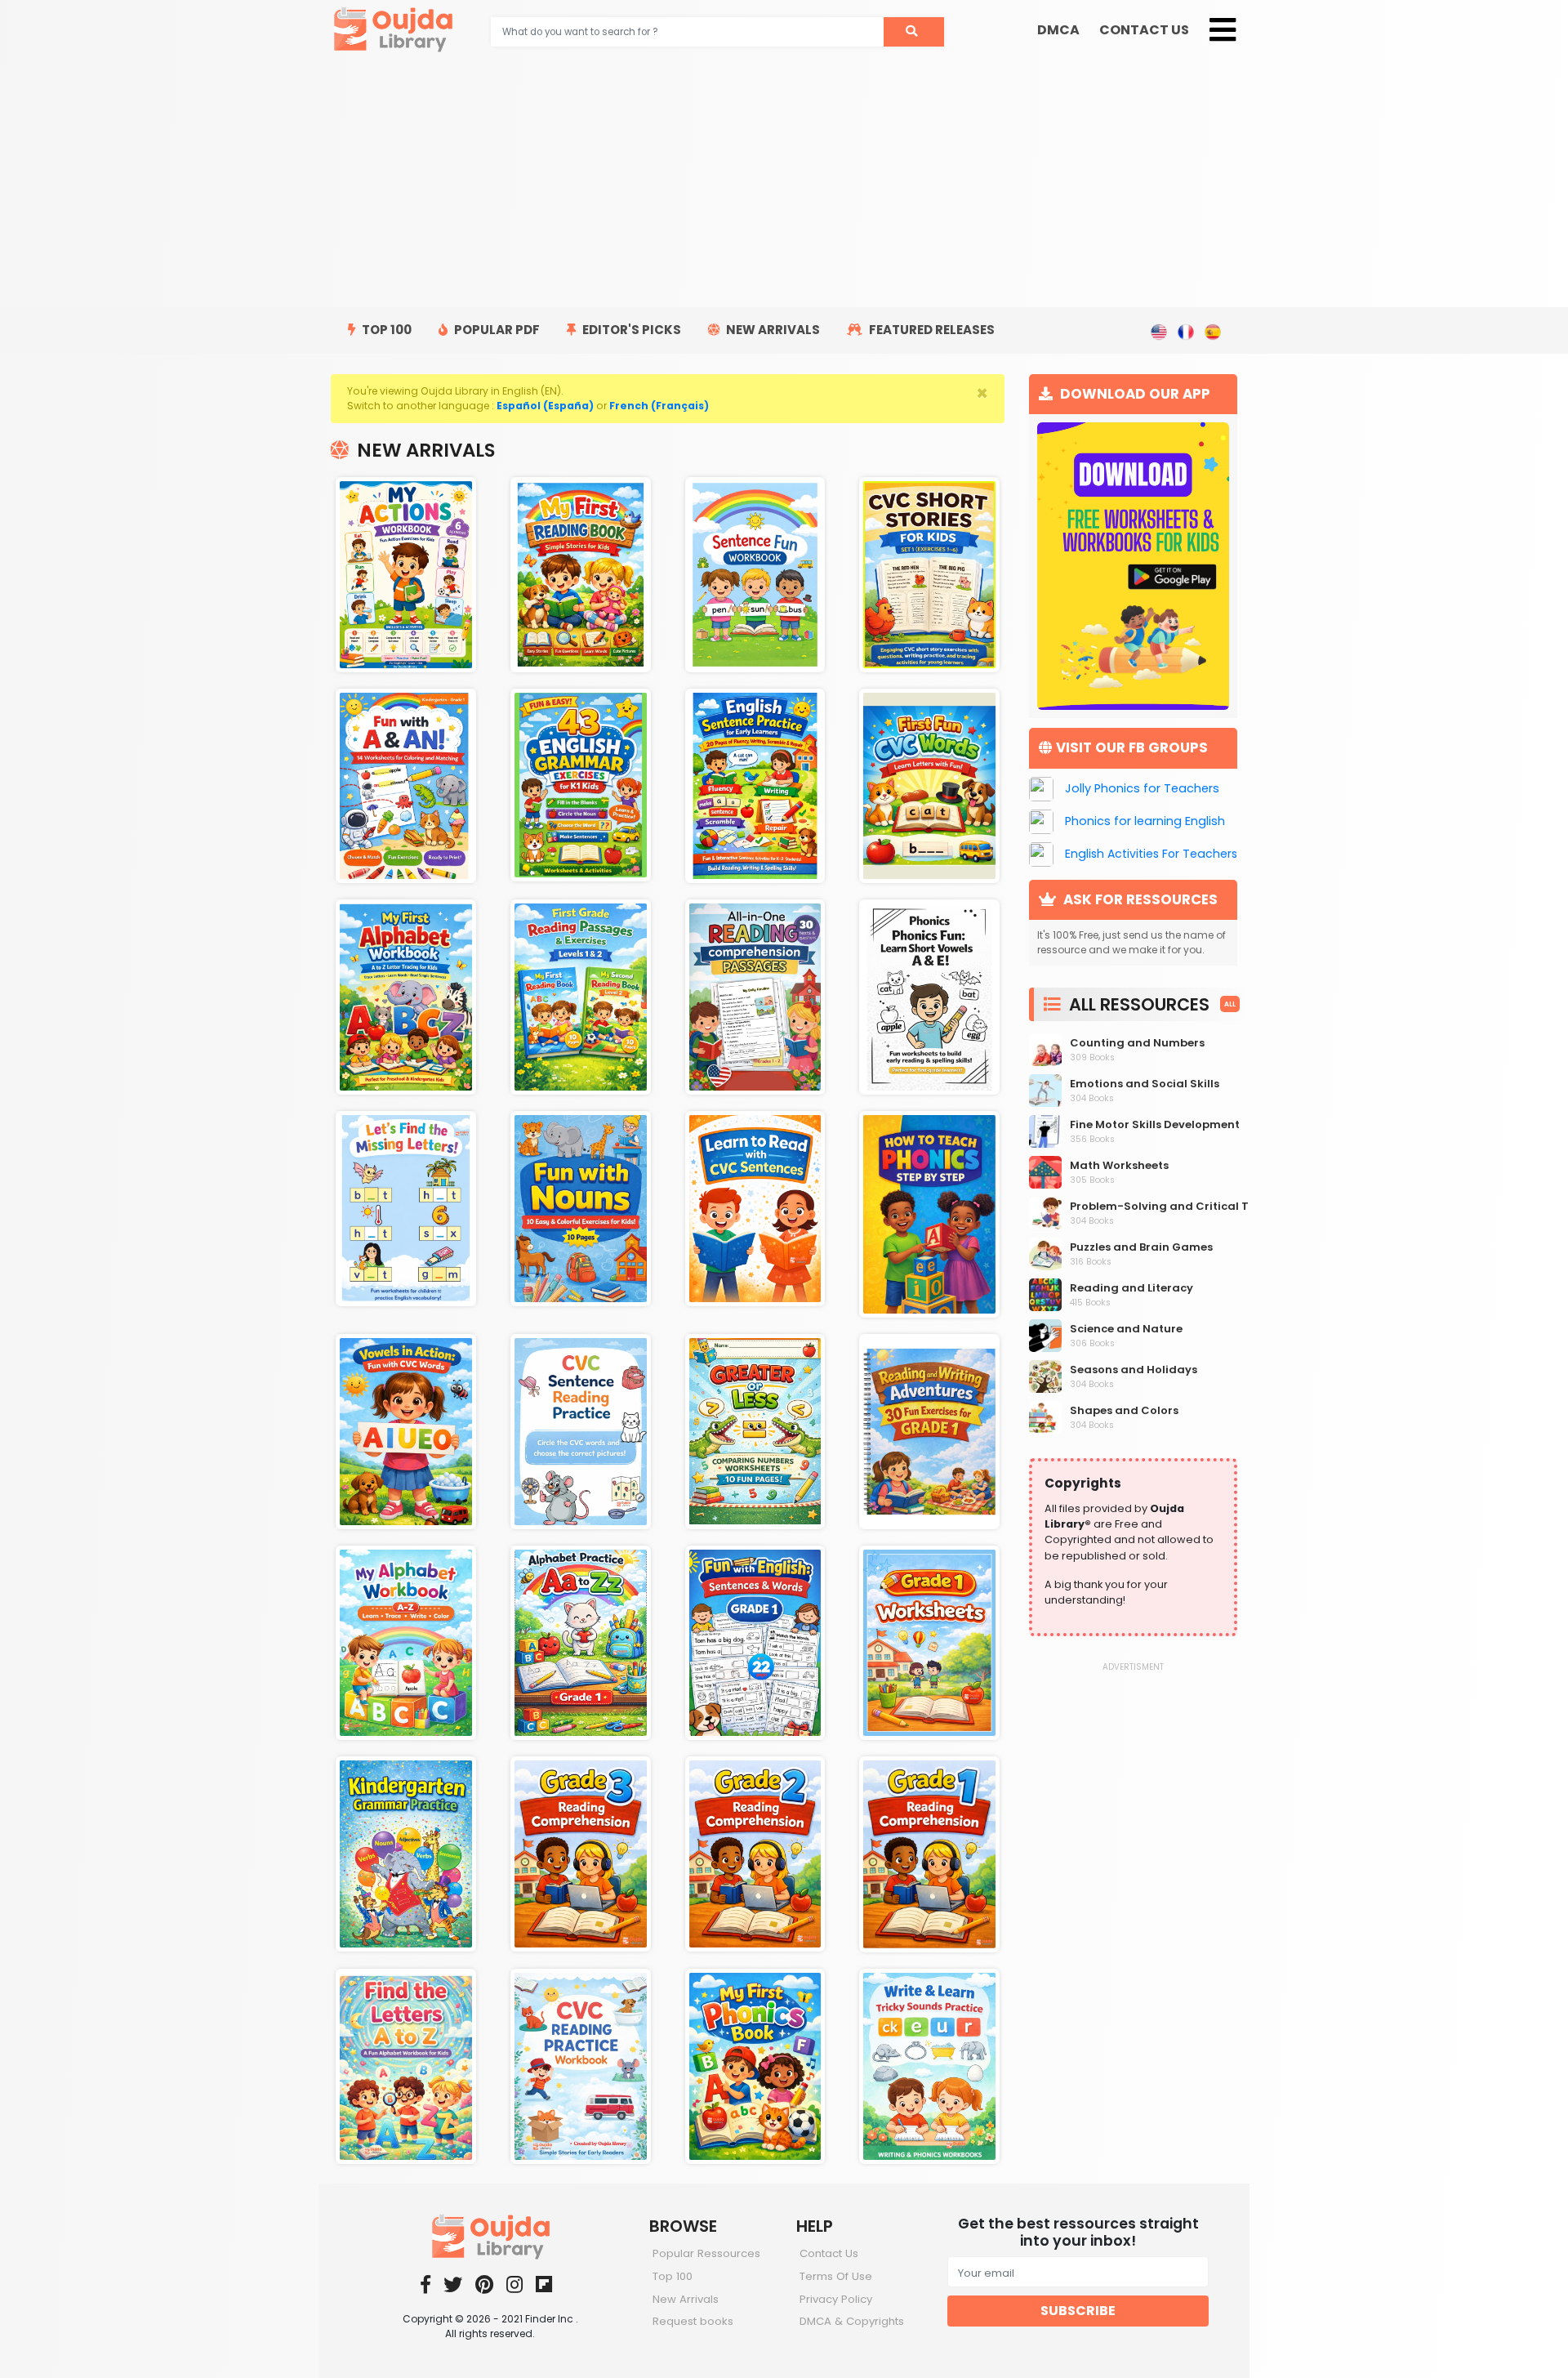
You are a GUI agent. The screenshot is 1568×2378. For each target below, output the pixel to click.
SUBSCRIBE (1078, 2311)
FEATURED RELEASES (931, 330)
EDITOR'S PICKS (630, 330)
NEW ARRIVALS (772, 330)
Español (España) (545, 406)
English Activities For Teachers (1151, 854)
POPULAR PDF (496, 330)
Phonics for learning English (1145, 821)
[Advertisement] (784, 185)
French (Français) (659, 406)
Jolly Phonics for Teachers (1142, 788)
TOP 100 (385, 330)
